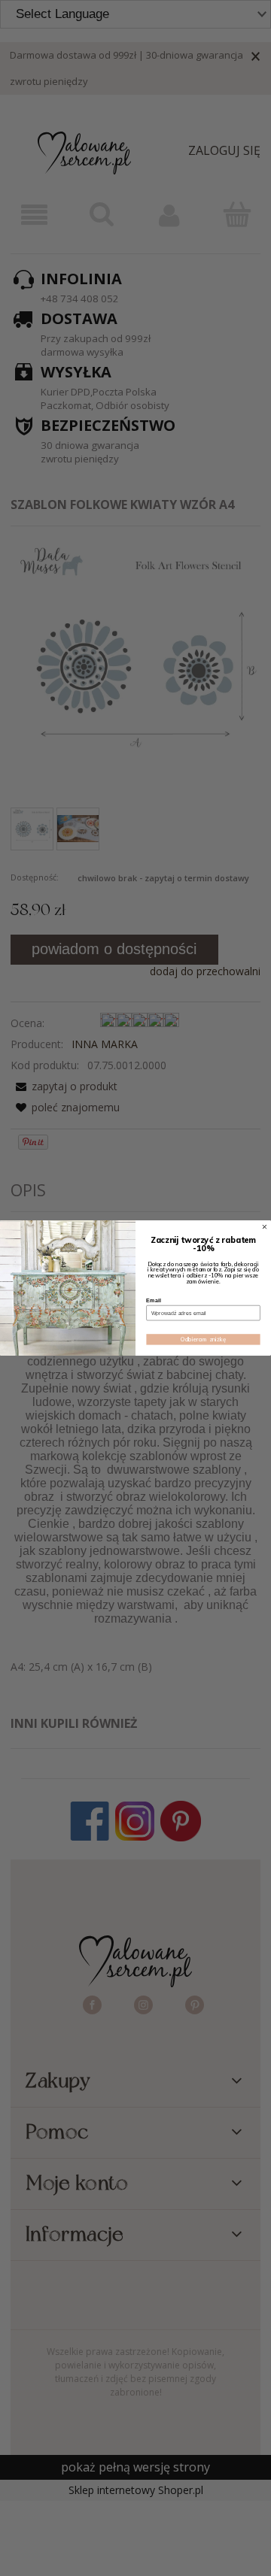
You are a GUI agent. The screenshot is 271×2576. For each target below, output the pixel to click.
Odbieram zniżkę (203, 1340)
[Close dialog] (265, 1227)
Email (153, 1301)
